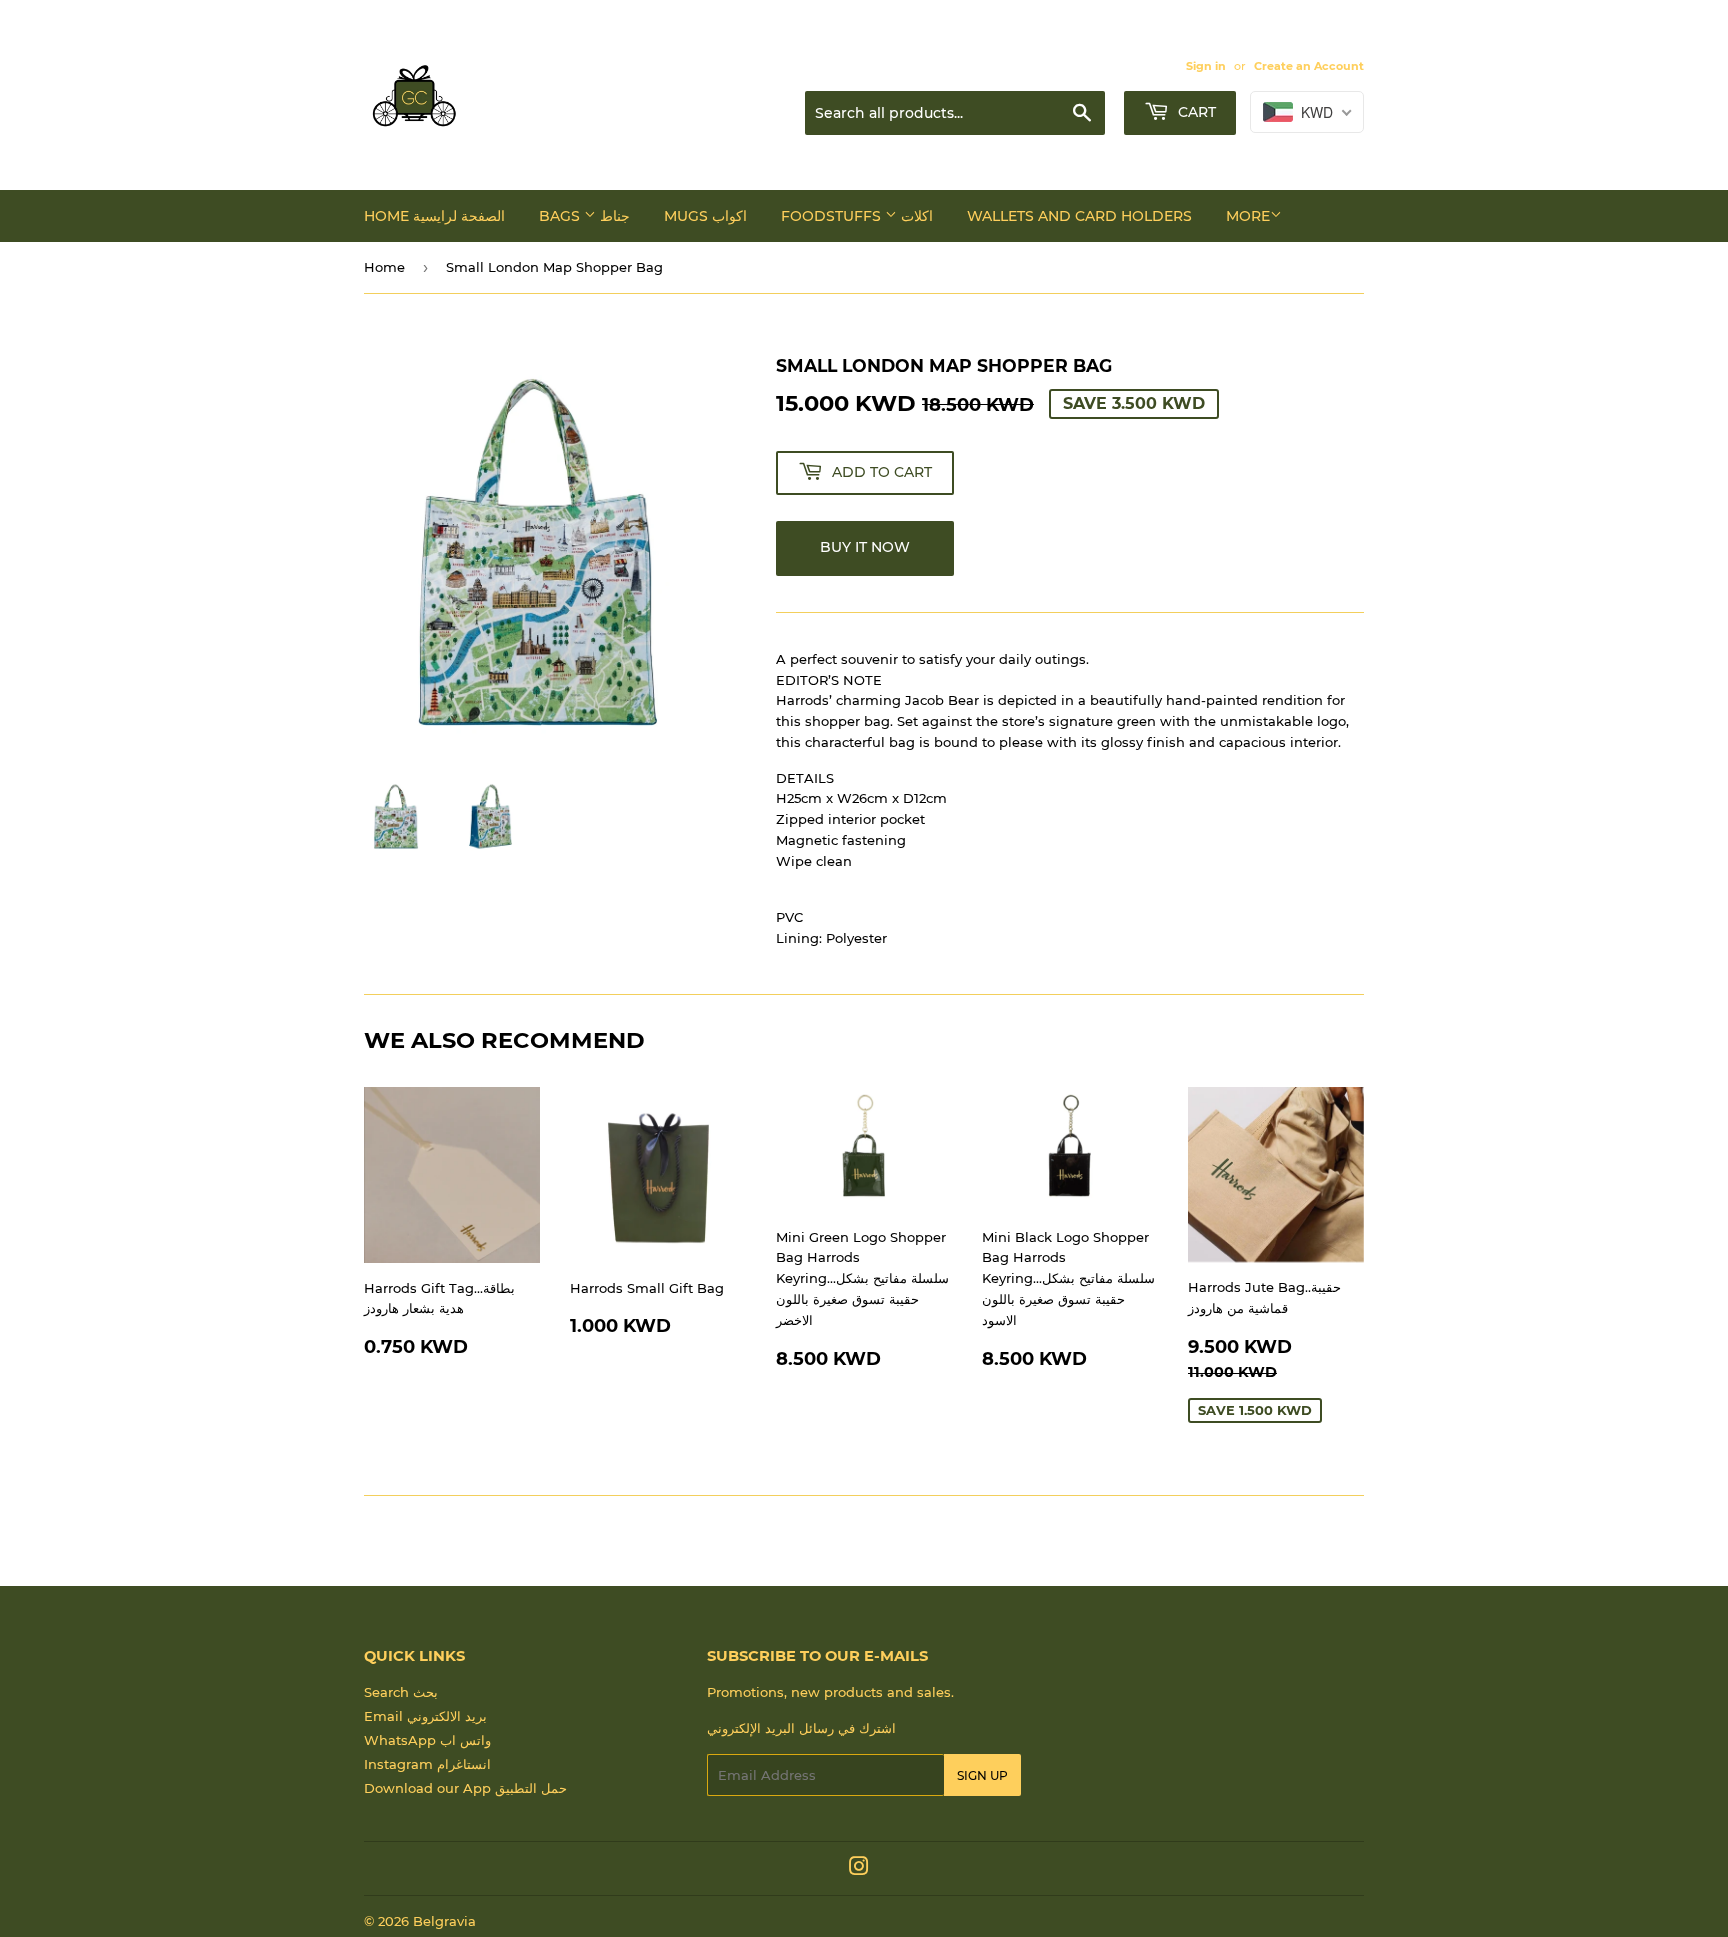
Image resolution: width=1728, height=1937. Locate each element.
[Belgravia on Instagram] (859, 1869)
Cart (1195, 112)
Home (384, 267)
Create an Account (1309, 66)
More (1248, 216)
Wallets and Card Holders (1079, 216)
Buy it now (865, 547)
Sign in (1206, 66)
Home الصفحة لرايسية (434, 216)
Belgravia (444, 1921)
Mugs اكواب (705, 216)
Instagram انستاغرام (427, 1764)
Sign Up (982, 1775)
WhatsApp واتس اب (427, 1740)
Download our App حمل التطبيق (465, 1788)
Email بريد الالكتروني (425, 1716)
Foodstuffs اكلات (857, 216)
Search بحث (401, 1692)
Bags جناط (584, 216)
